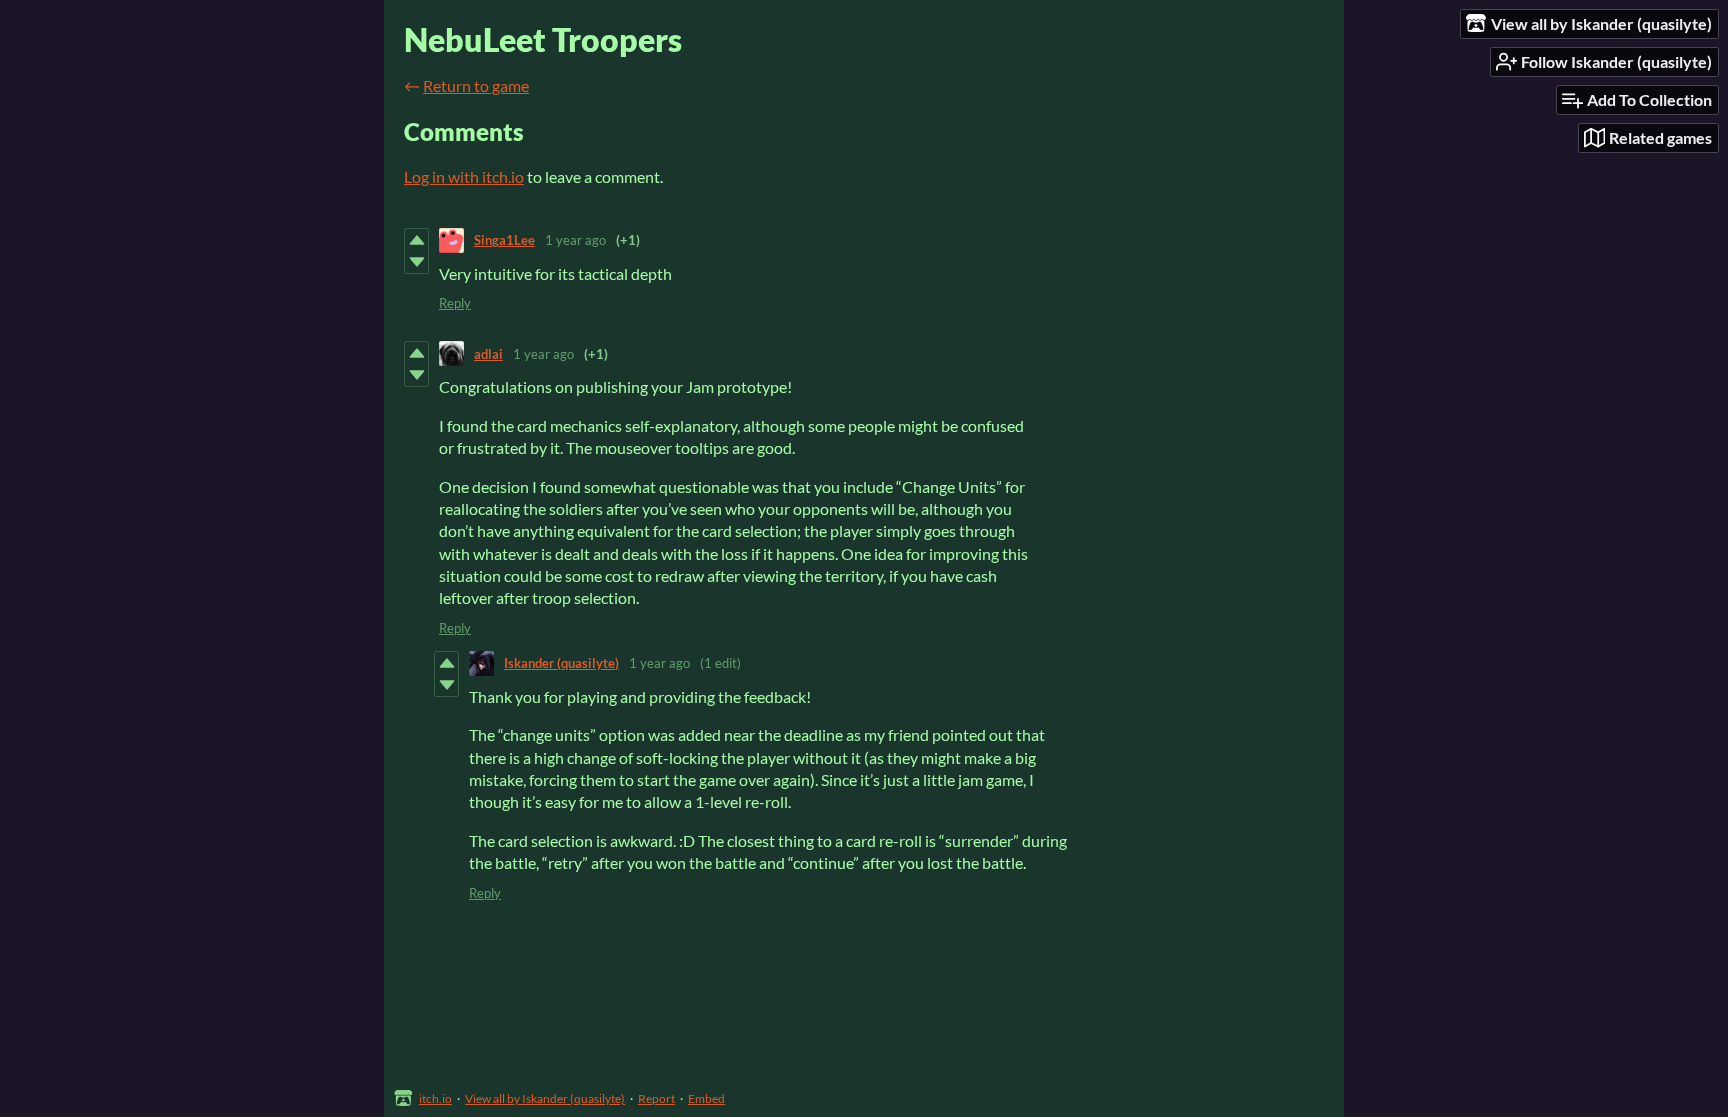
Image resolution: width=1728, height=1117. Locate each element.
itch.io (435, 1098)
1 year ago (575, 240)
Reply (455, 303)
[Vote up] (416, 240)
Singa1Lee (504, 240)
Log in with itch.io (464, 176)
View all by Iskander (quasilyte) (545, 1098)
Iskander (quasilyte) (561, 663)
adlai (488, 354)
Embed (706, 1098)
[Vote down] (416, 262)
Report (656, 1098)
